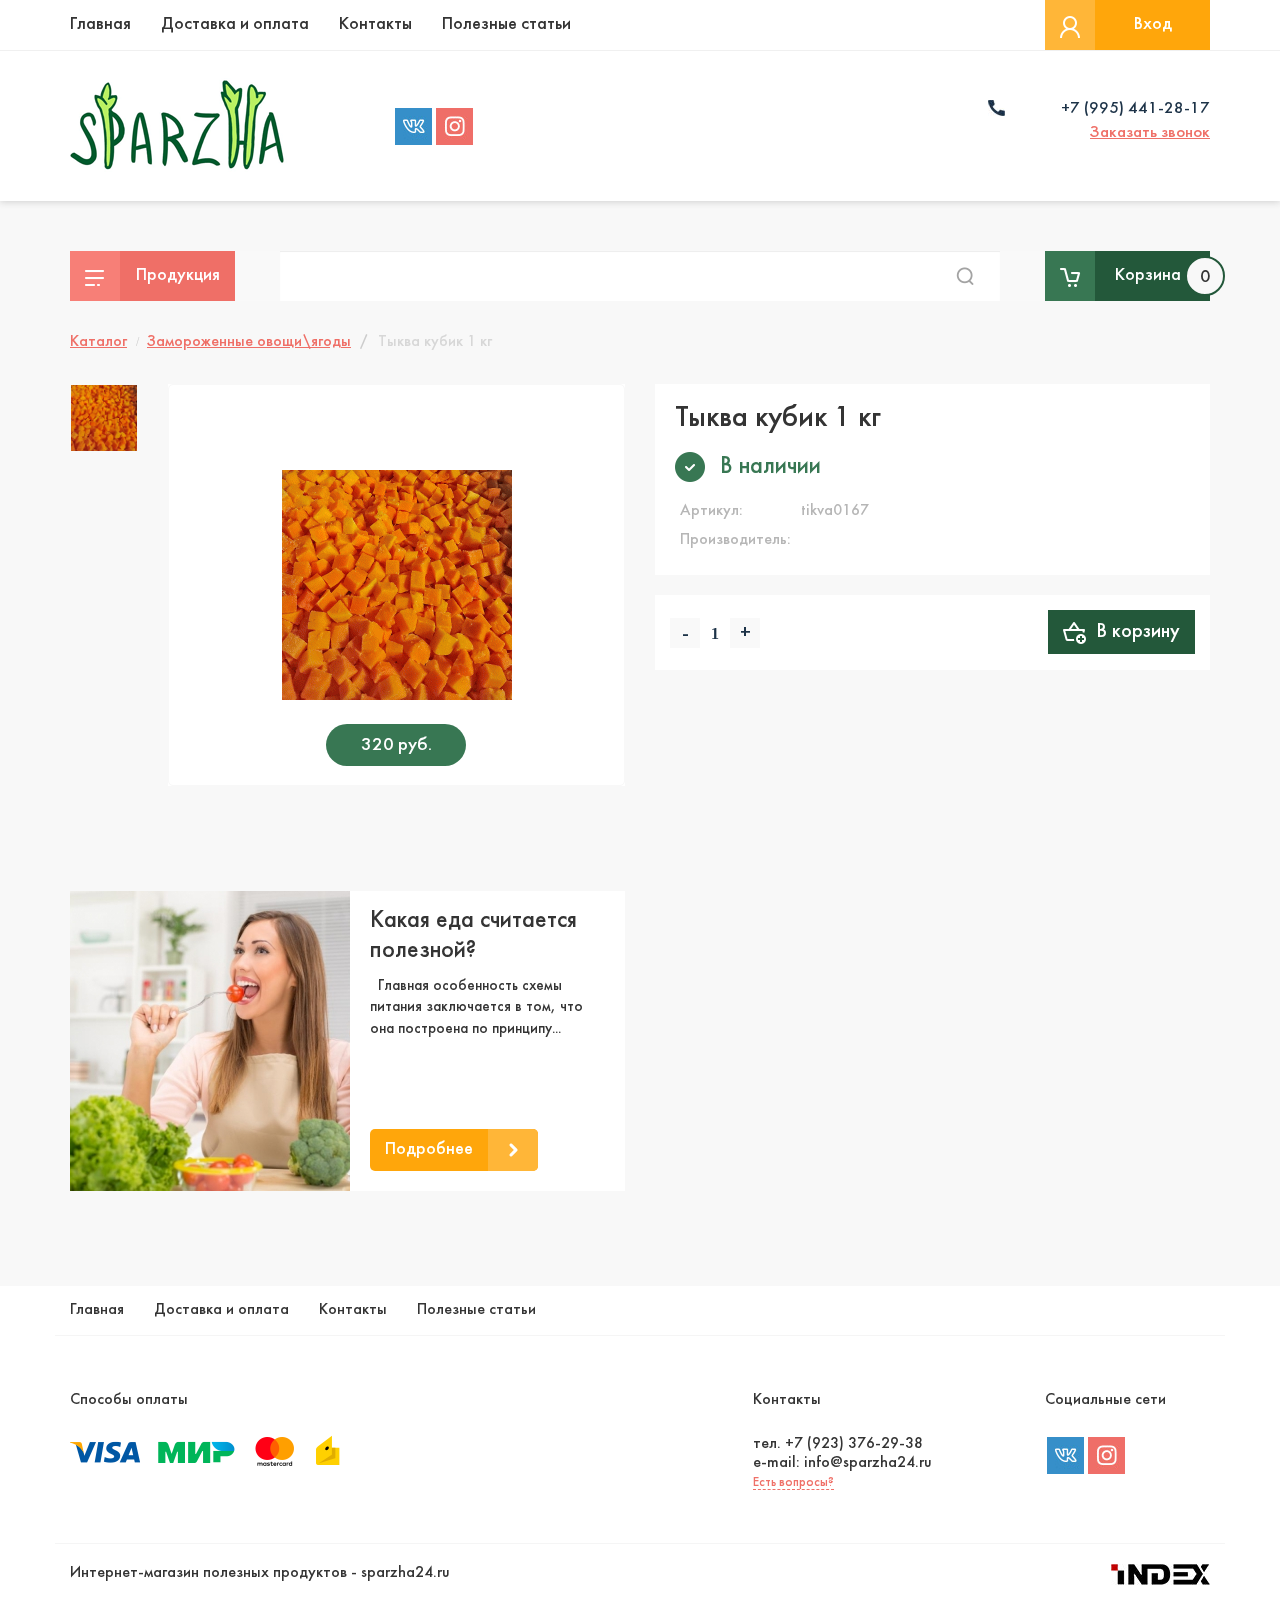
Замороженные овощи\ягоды (249, 342)
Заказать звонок (1150, 133)
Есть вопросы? (793, 1483)
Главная (100, 24)
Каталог (98, 342)
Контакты (375, 24)
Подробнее (429, 1149)
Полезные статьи (506, 24)
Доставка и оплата (235, 24)
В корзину (1133, 632)
